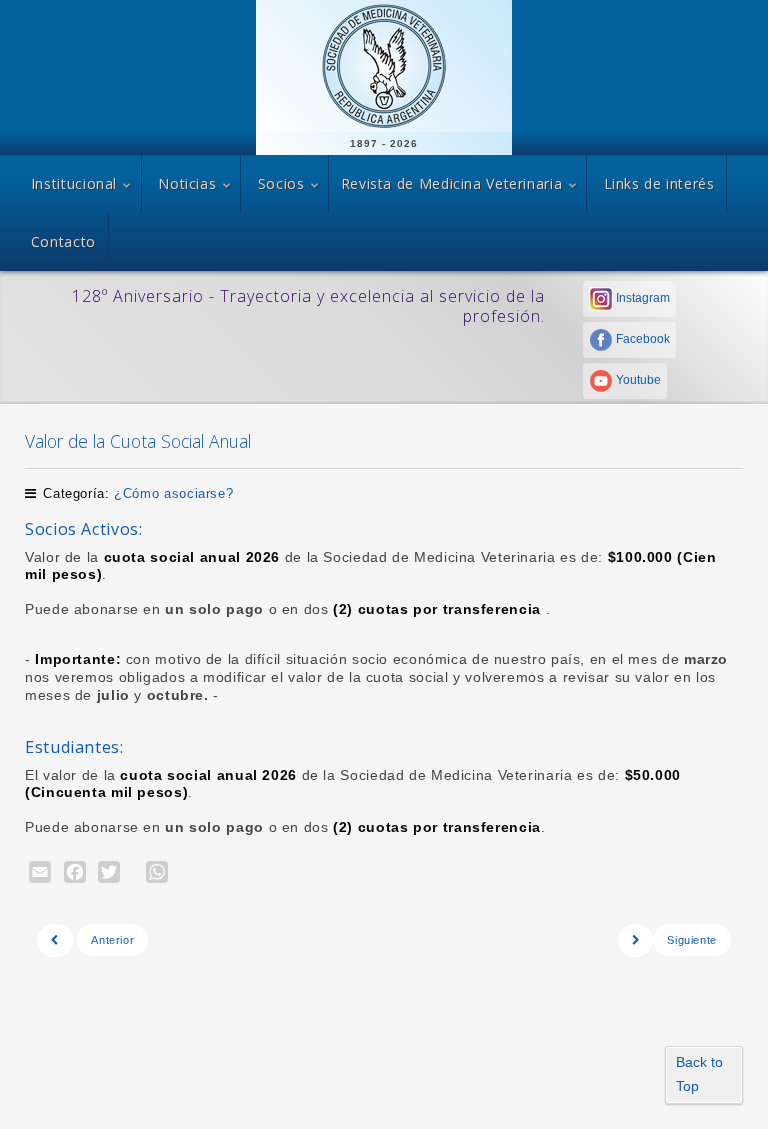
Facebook (641, 339)
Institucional (74, 183)
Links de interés (659, 183)
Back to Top (699, 1074)
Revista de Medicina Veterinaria (452, 183)
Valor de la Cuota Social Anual (138, 441)
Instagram (641, 298)
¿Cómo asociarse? (173, 493)
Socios (281, 183)
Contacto (63, 241)
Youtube (637, 380)
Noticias (187, 183)
